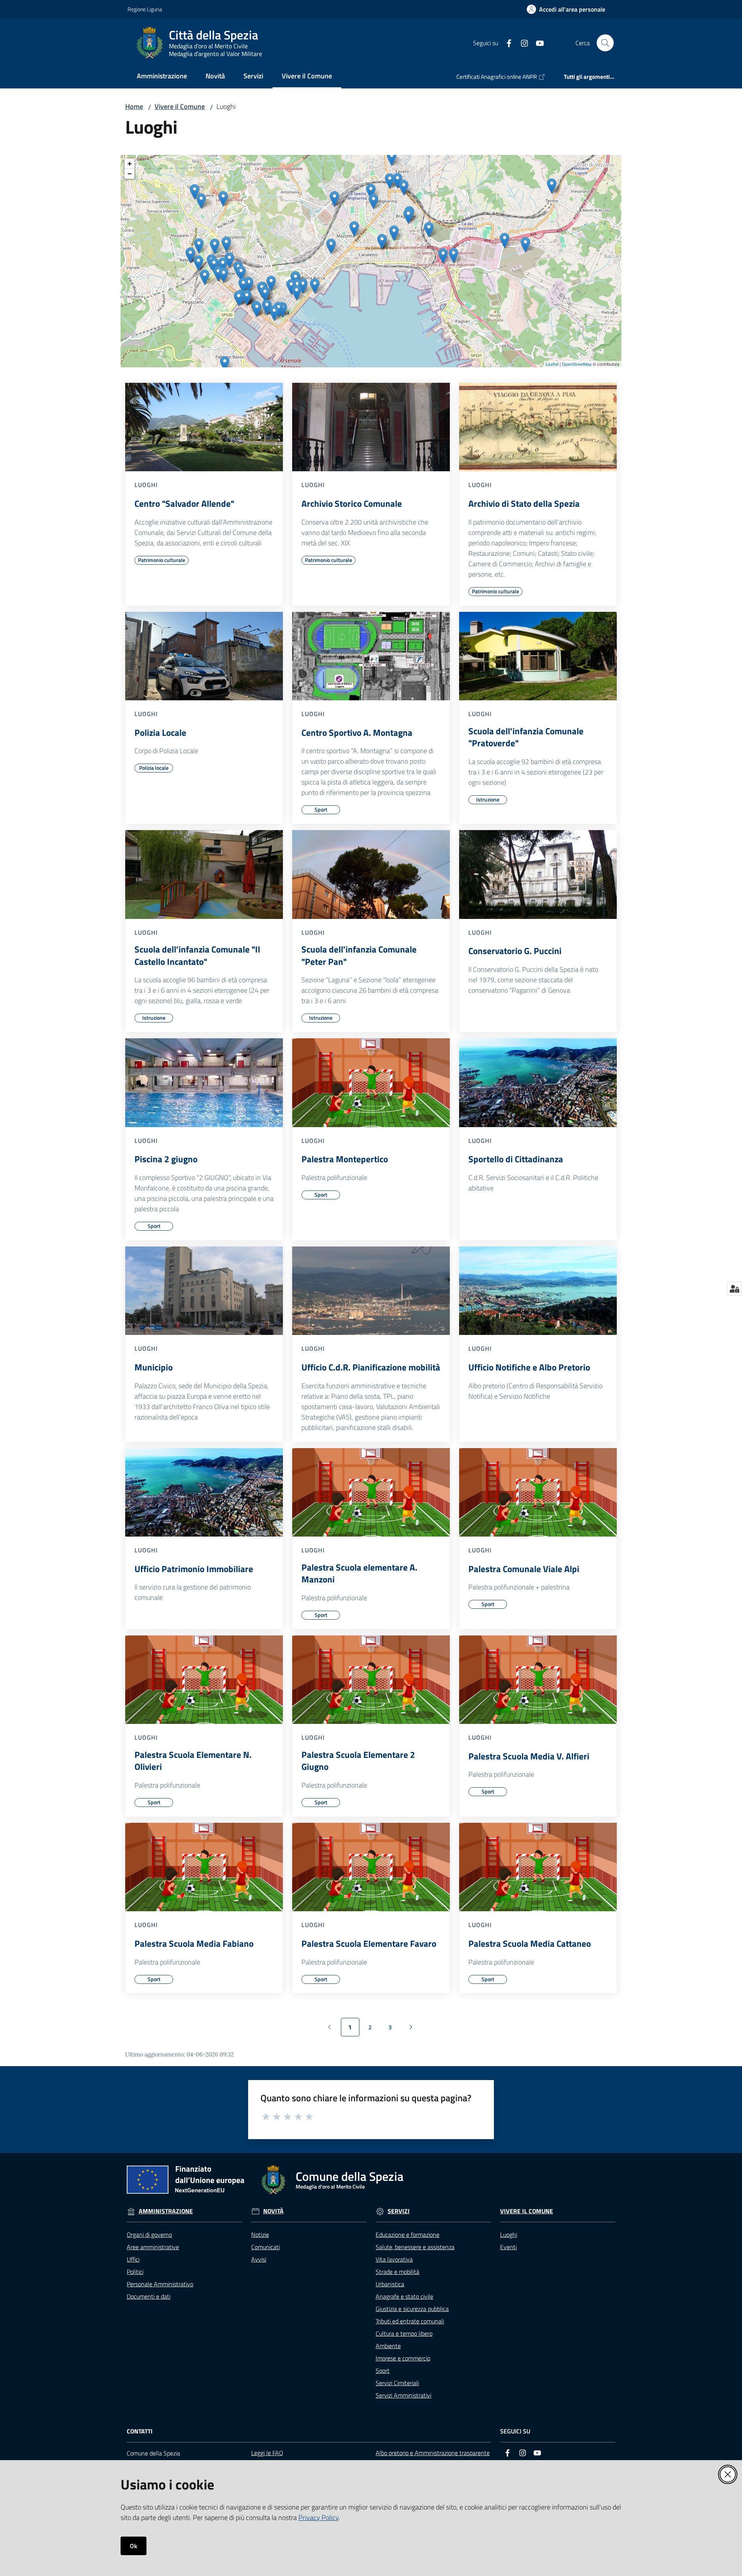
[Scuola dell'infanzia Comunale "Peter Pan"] (371, 875)
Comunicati (265, 2247)
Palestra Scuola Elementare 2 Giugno (358, 1761)
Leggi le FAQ (267, 2453)
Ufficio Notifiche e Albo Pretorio (529, 1367)
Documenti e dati (149, 2296)
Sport (383, 2371)
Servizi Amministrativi (403, 2395)
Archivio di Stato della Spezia (524, 504)
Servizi (399, 2211)
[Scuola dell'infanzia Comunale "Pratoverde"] (538, 656)
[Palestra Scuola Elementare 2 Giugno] (371, 1680)
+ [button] (130, 164)
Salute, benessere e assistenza (415, 2247)
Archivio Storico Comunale (352, 504)
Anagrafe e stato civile (404, 2296)
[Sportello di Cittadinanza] (538, 1083)
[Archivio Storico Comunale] (371, 427)
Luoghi (509, 2235)
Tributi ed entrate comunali (410, 2321)
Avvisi (259, 2259)
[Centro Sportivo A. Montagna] (371, 656)
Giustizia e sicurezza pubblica (412, 2309)
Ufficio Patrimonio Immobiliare (194, 1569)
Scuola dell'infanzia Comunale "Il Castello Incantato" (197, 955)
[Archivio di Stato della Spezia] (538, 427)
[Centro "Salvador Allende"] (204, 427)
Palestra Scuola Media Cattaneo (530, 1944)
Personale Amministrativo (160, 2284)
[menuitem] (162, 77)
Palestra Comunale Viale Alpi (524, 1569)
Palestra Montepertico (345, 1159)
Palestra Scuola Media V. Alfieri (529, 1756)
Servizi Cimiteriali (397, 2383)
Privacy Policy (318, 2517)
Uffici (133, 2259)
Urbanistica (390, 2284)
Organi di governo (149, 2235)
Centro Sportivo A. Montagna (357, 733)
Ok (134, 2546)
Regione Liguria (145, 9)
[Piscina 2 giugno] (204, 1083)
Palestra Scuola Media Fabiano (194, 1944)
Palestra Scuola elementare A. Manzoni (359, 1573)
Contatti (140, 2431)
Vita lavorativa (394, 2259)
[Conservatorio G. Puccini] (538, 875)
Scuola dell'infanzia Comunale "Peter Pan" (359, 955)
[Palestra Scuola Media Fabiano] (204, 1867)
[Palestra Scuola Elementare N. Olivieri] (204, 1680)
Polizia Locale (160, 733)
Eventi (508, 2247)
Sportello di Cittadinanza (516, 1159)
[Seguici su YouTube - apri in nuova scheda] (537, 42)
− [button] (130, 174)
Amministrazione (166, 2211)
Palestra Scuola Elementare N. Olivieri (193, 1761)
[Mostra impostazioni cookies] (734, 1289)
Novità (273, 2211)
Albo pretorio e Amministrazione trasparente (433, 2453)
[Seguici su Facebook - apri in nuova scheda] (506, 42)
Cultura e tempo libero (404, 2333)
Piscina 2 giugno (166, 1159)
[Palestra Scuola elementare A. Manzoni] (371, 1493)
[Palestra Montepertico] (371, 1083)
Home (134, 106)
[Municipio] (204, 1291)
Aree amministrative (153, 2247)
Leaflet (552, 364)
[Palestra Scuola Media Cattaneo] (538, 1867)
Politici (135, 2272)
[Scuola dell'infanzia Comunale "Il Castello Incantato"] (204, 875)
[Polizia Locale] (204, 656)
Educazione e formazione (408, 2235)
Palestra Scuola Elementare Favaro (369, 1944)
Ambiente (388, 2346)
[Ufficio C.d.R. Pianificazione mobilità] (371, 1291)
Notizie (260, 2235)
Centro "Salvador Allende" (184, 504)
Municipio (154, 1367)
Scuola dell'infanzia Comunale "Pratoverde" (526, 737)
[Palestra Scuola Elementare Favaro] (371, 1867)
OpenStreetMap (577, 364)
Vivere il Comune (180, 106)
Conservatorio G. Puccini (515, 951)
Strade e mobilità (397, 2272)
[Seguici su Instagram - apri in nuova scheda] (521, 42)
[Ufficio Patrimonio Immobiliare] (204, 1493)
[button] (605, 43)
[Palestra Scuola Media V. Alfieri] (538, 1680)
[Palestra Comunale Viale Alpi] (538, 1493)
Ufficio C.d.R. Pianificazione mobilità (371, 1367)
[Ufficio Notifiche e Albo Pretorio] (538, 1291)
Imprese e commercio (403, 2358)
